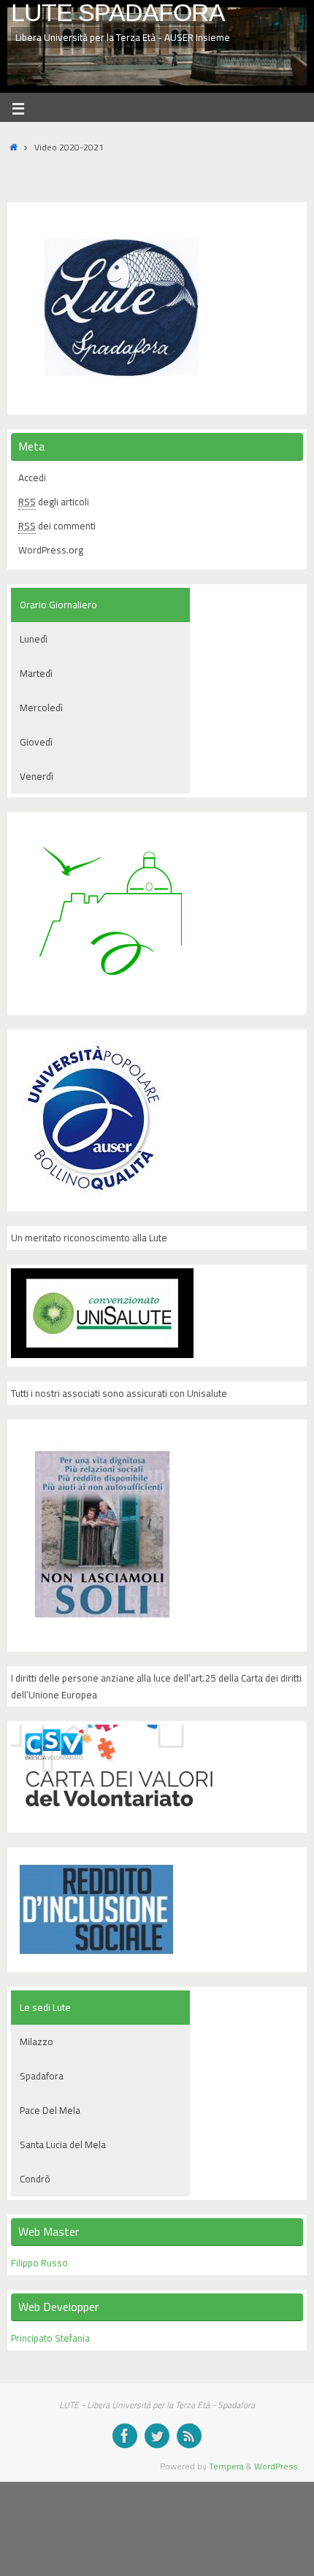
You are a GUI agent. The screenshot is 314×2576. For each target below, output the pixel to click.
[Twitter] (157, 2436)
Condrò (35, 2179)
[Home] (14, 147)
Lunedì (34, 639)
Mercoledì (41, 708)
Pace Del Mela (50, 2110)
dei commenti (57, 526)
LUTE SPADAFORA (118, 13)
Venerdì (37, 776)
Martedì (36, 673)
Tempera (226, 2466)
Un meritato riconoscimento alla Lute (89, 1238)
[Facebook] (125, 2436)
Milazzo (37, 2042)
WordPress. (277, 2466)
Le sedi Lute (45, 2007)
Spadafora (42, 2076)
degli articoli (54, 502)
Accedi (32, 478)
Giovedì (36, 742)
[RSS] (189, 2436)
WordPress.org (51, 550)
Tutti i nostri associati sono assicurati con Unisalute (119, 1393)
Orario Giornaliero (58, 605)
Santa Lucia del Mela (63, 2144)
